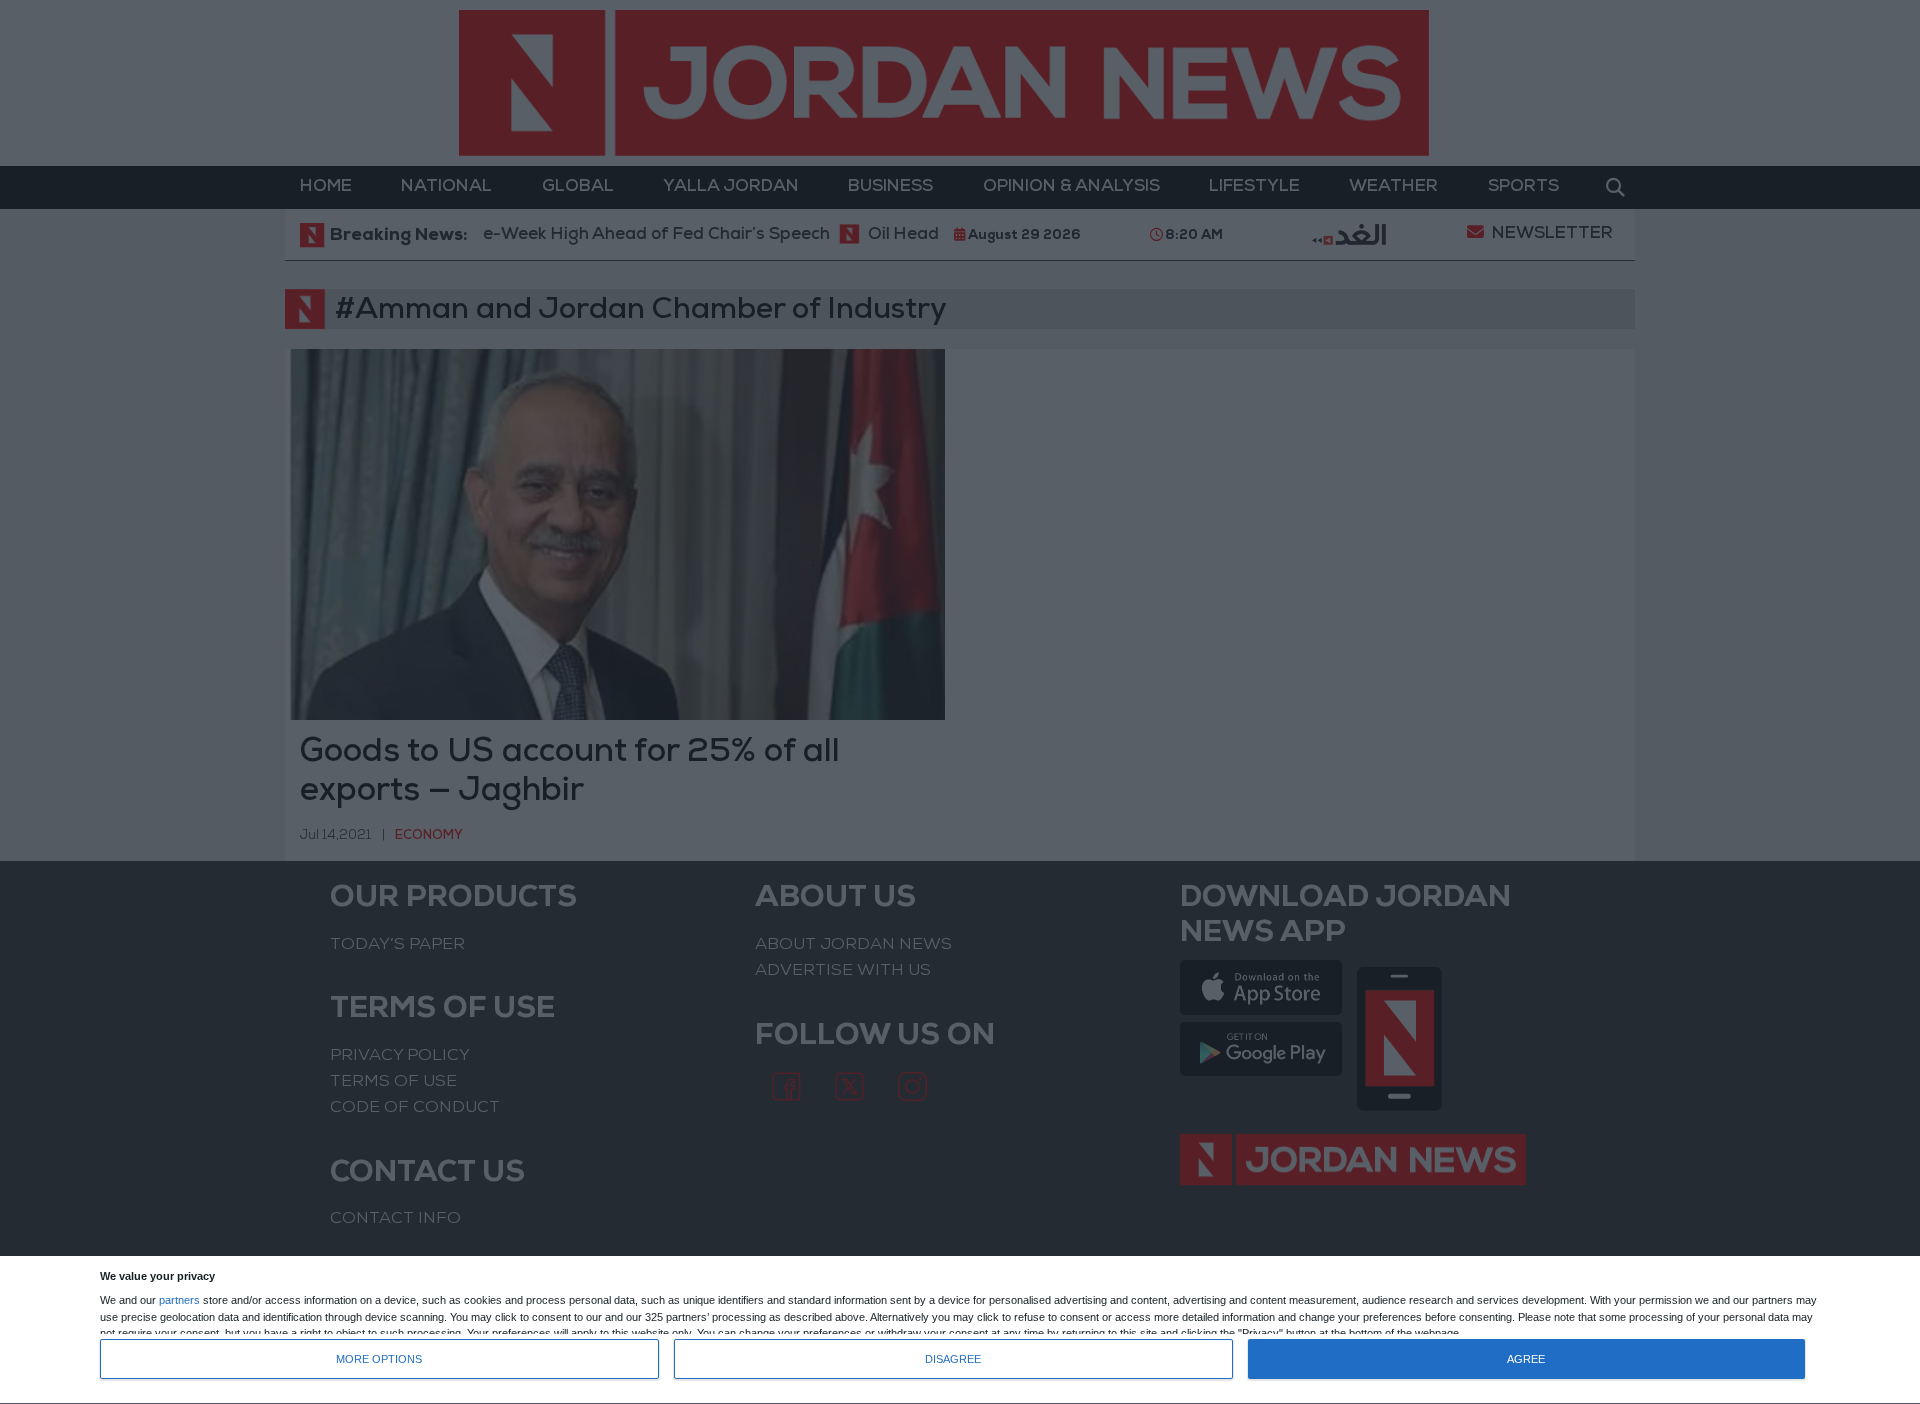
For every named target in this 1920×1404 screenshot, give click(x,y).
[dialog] (960, 1330)
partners (179, 1300)
